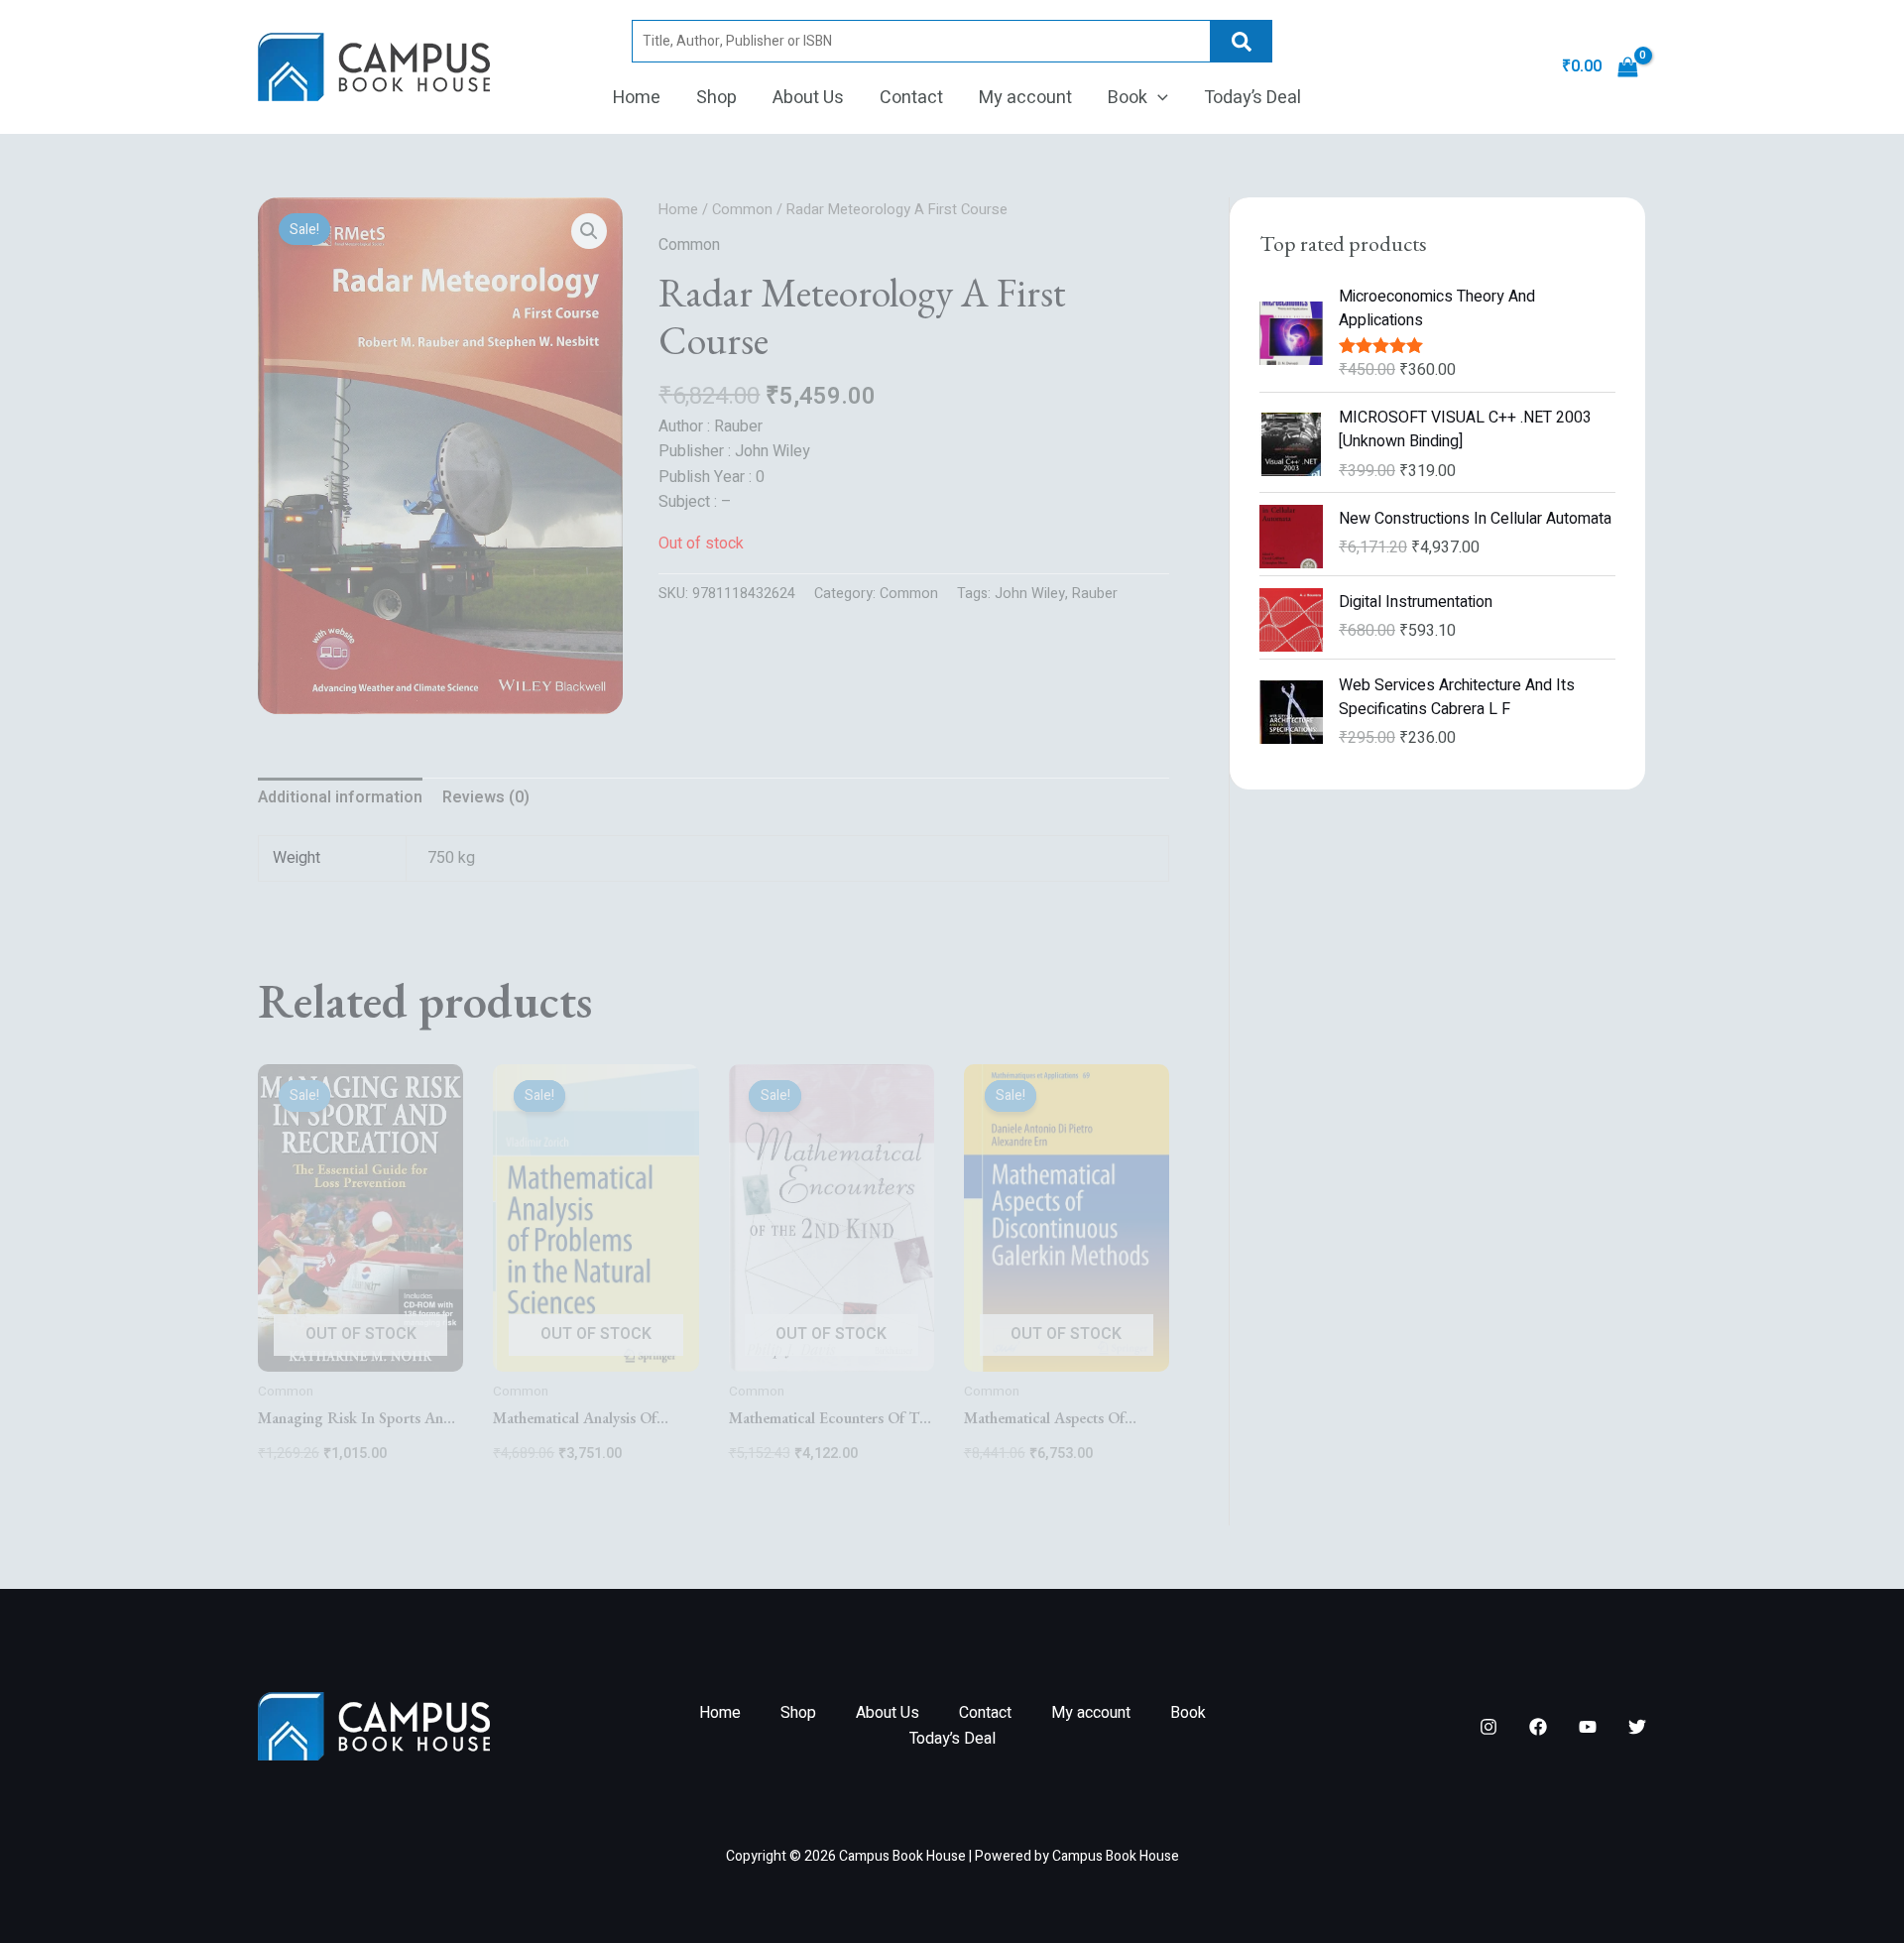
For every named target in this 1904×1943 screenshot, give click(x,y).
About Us (808, 98)
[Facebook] (1538, 1727)
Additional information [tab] (340, 797)
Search (1242, 41)
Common (742, 210)
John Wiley (1030, 594)
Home (637, 98)
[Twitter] (1637, 1727)
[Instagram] (1488, 1727)
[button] (1158, 98)
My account (1025, 98)
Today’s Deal (1252, 98)
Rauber (1095, 594)
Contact (911, 98)
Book (1128, 98)
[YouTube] (1588, 1727)
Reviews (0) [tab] (486, 797)
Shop (716, 98)
